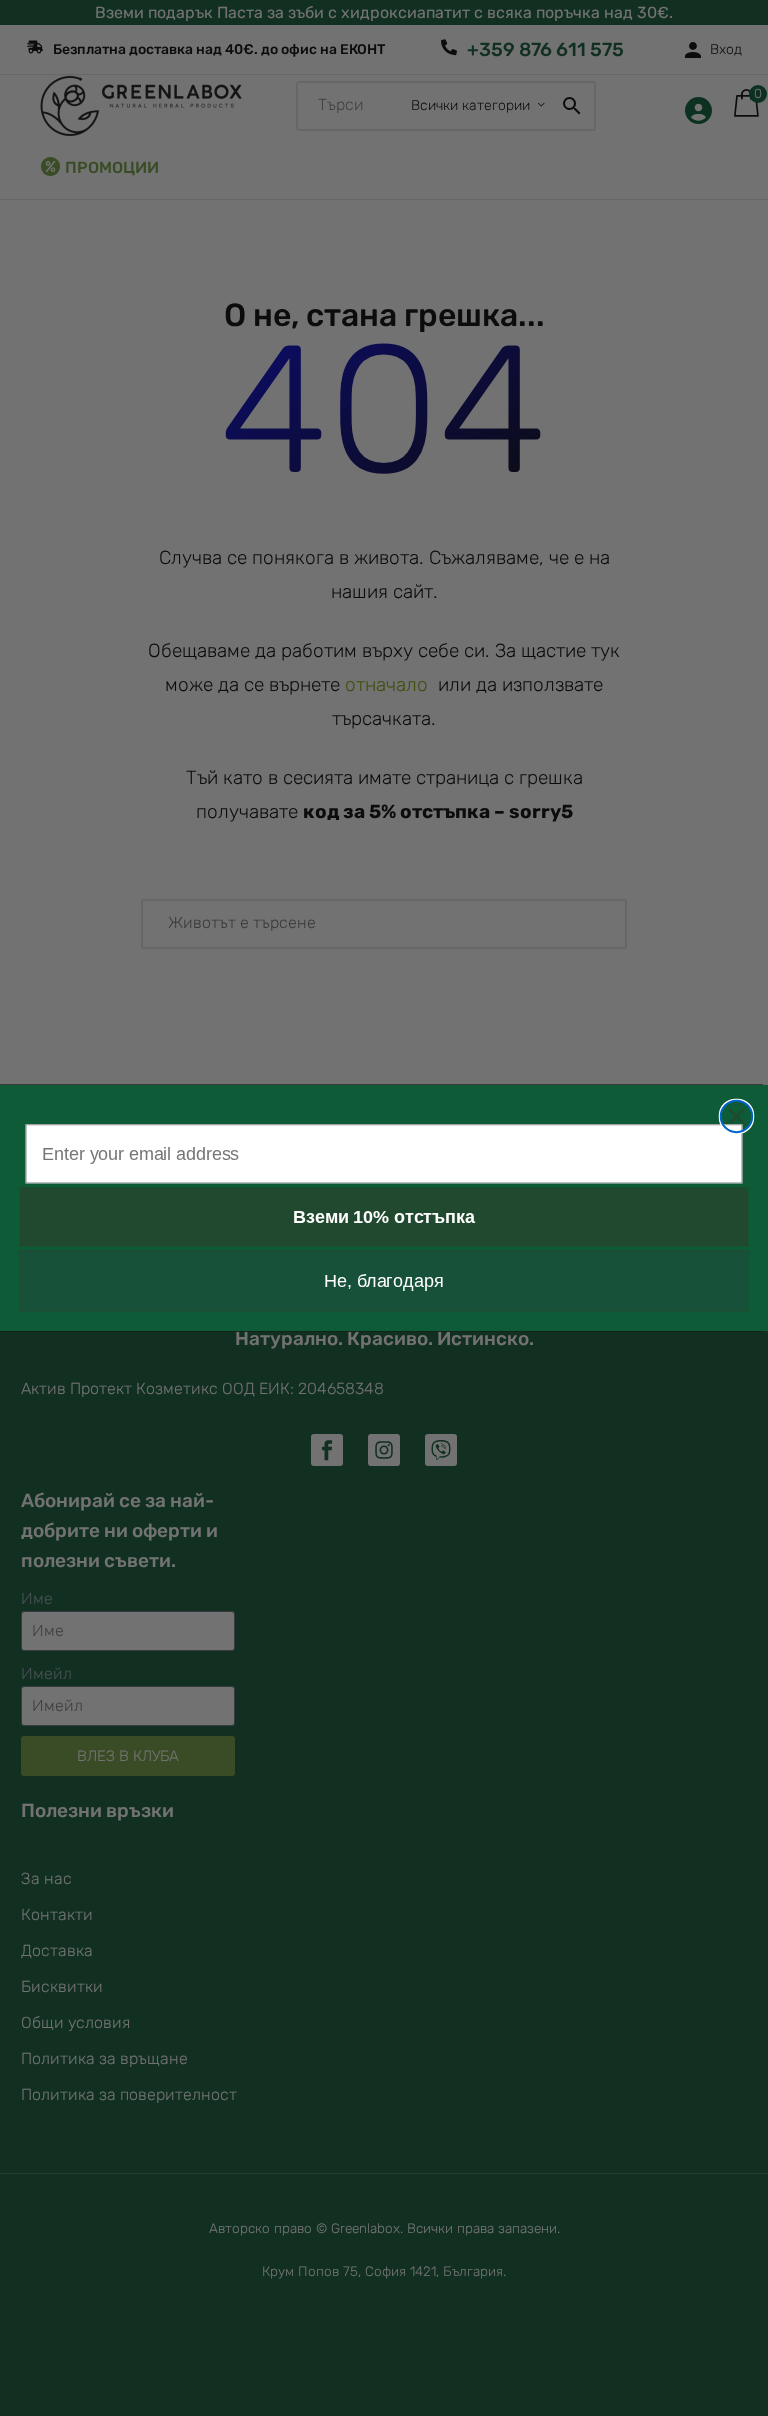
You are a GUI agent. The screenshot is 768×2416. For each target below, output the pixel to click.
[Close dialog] (737, 1117)
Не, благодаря (383, 1281)
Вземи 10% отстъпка (383, 1217)
